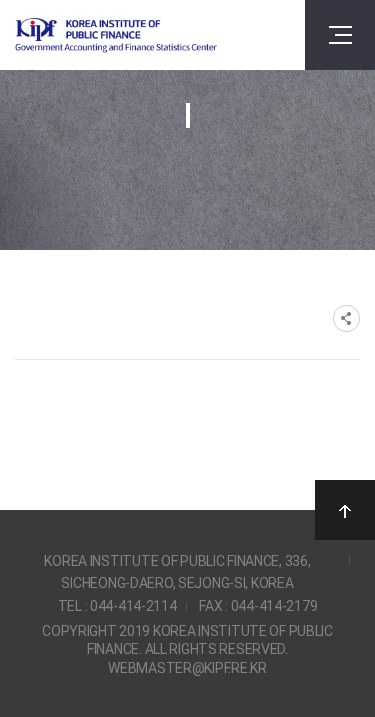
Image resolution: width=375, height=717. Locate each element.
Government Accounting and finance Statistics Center (116, 35)
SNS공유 (346, 318)
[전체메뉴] (340, 35)
